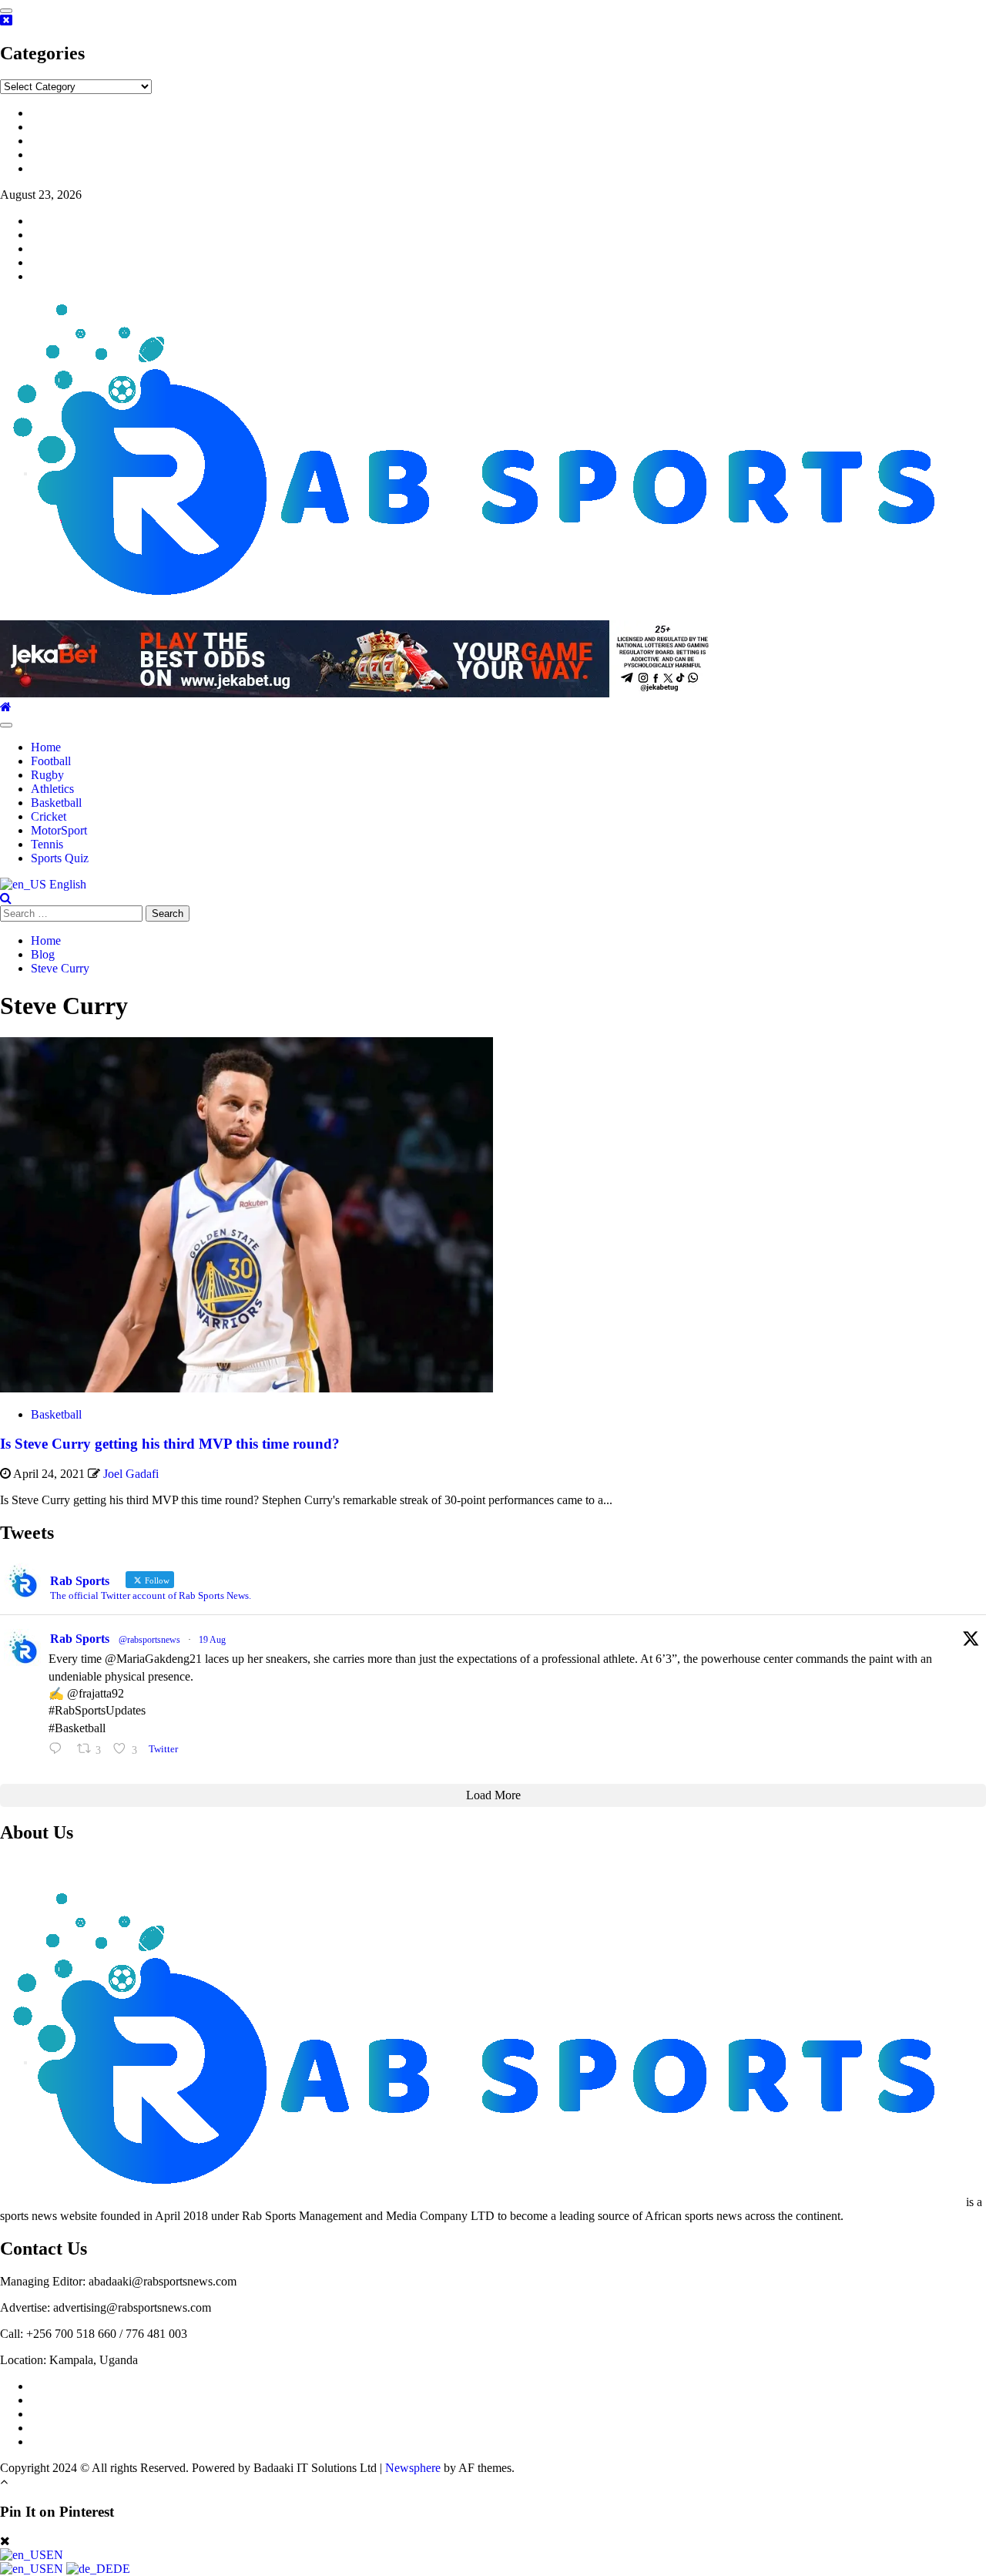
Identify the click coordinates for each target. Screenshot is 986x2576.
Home (46, 747)
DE (122, 2569)
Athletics (52, 789)
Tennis (47, 844)
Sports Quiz (60, 858)
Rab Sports (80, 1639)
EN (55, 2555)
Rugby (47, 775)
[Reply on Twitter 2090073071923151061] (59, 1749)
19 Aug (212, 1640)
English (66, 884)
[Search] (6, 898)
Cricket (49, 816)
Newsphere (413, 2468)
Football (51, 761)
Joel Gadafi (131, 1474)
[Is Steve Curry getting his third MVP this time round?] (246, 1388)
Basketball (56, 803)
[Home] (6, 707)
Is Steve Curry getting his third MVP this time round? (170, 1444)
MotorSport (59, 830)
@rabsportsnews (149, 1640)
